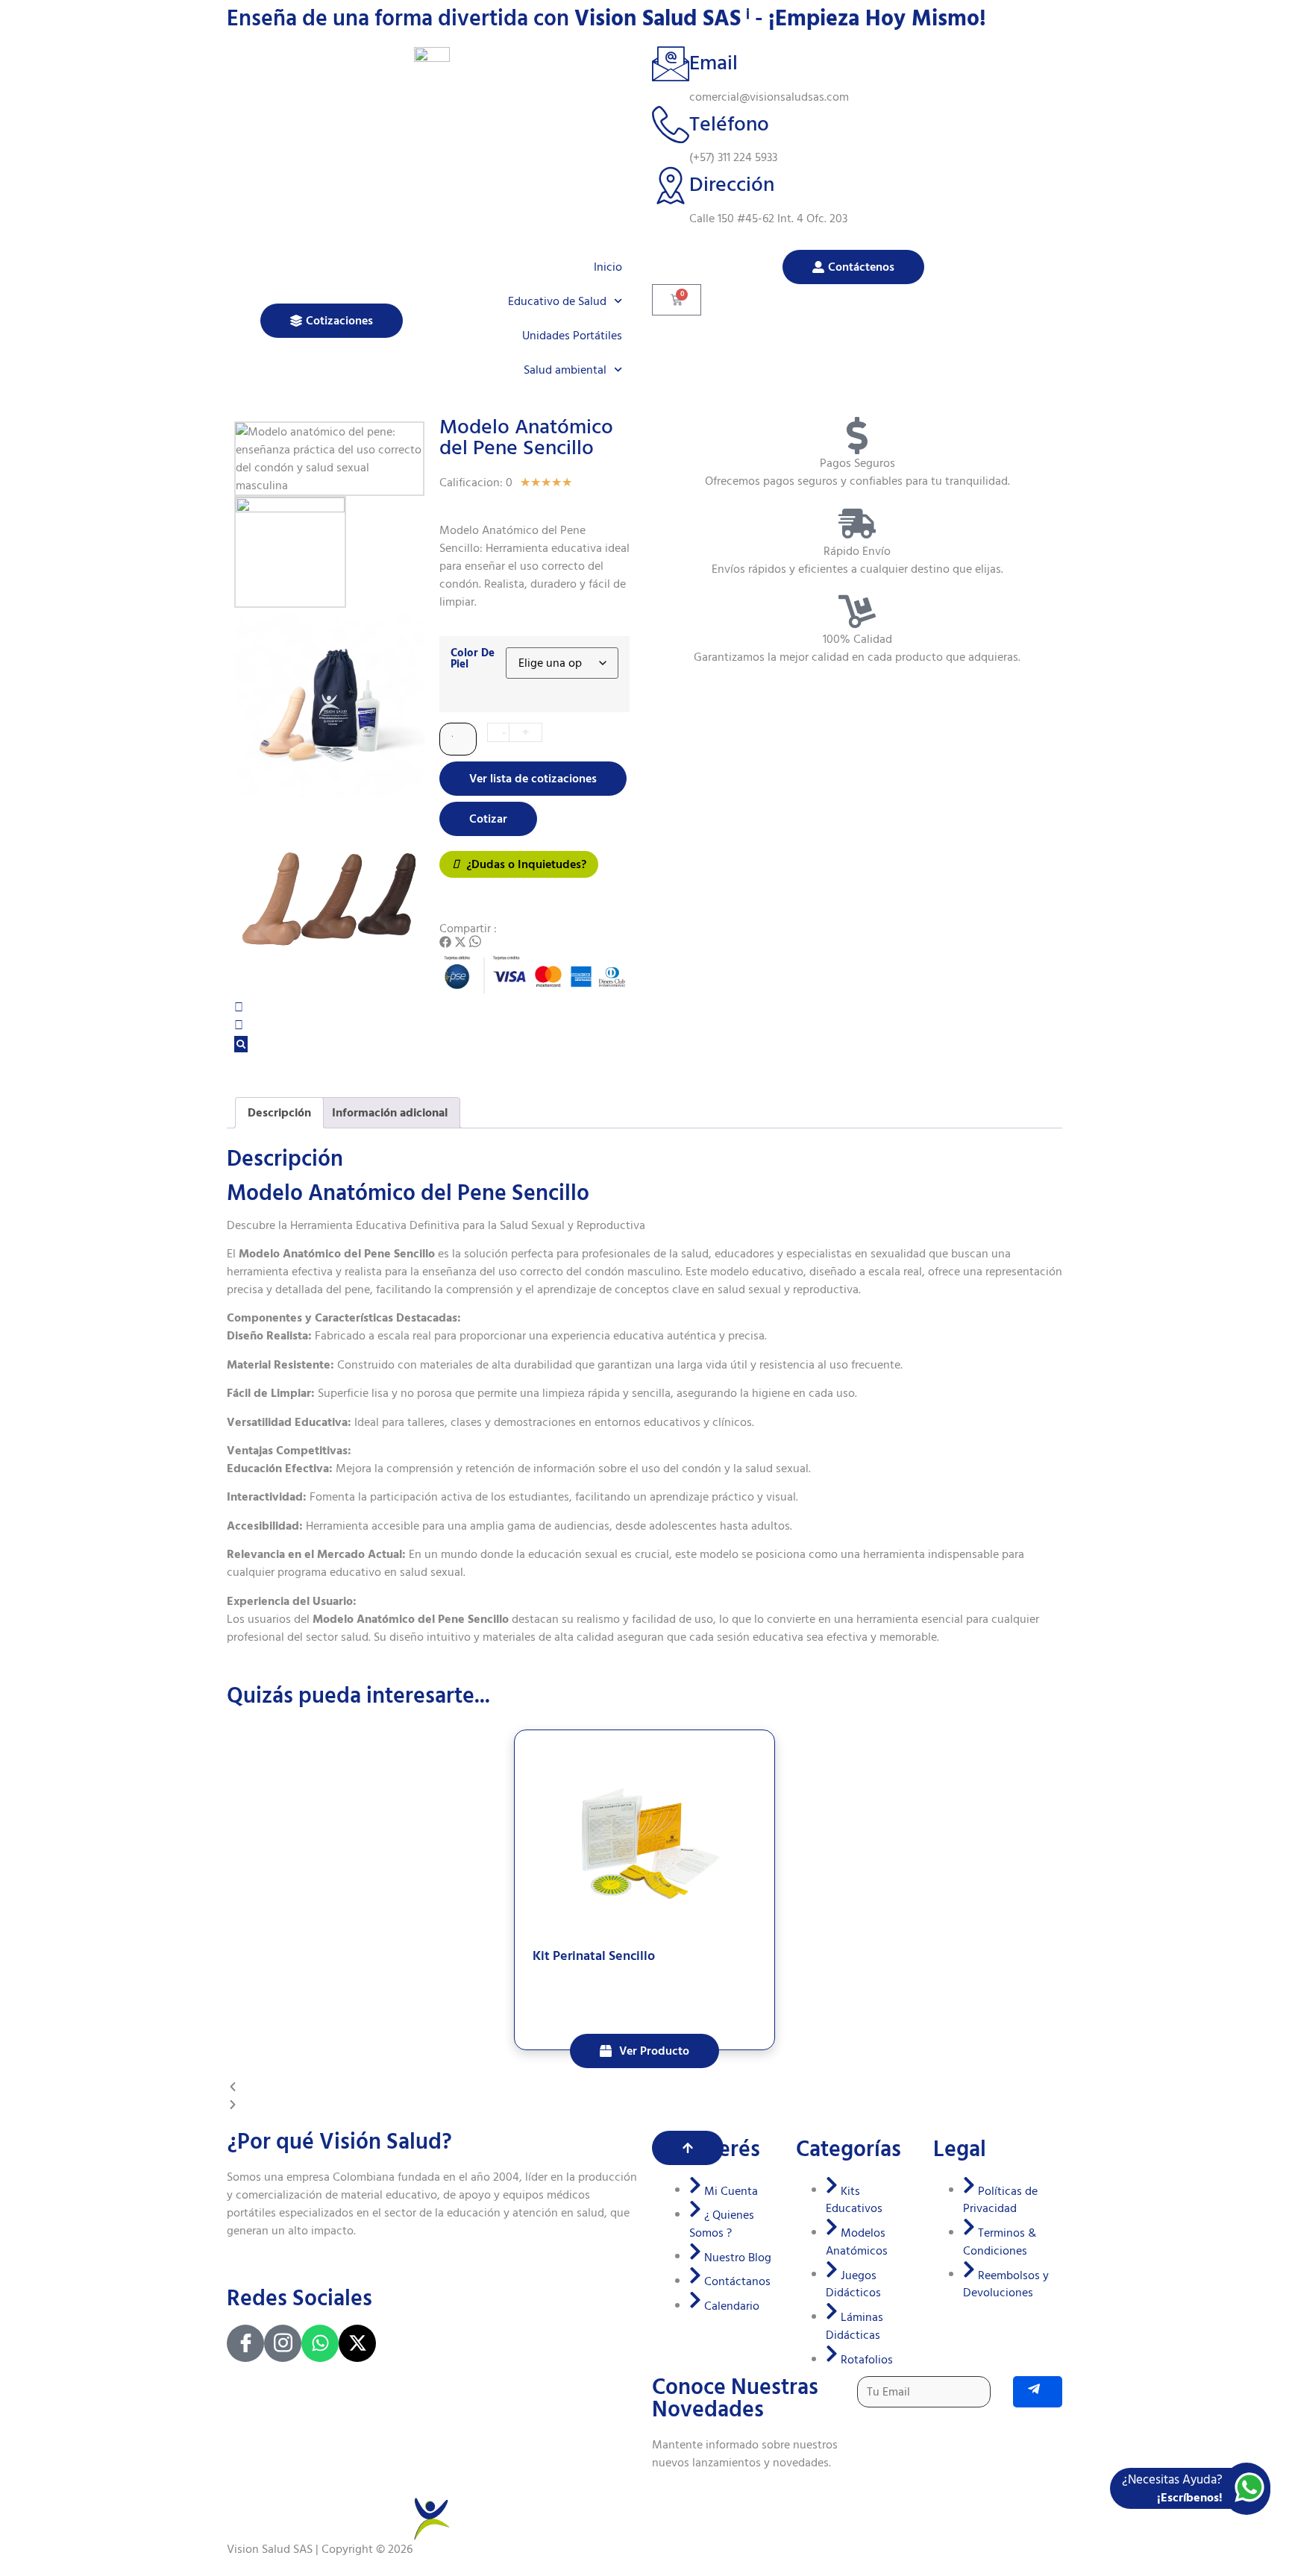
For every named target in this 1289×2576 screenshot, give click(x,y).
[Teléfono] (671, 125)
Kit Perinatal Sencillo (594, 1956)
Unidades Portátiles (572, 336)
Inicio (608, 267)
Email (714, 63)
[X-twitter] (357, 2343)
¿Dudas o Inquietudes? (525, 864)
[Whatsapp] (320, 2343)
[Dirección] (671, 185)
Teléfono (729, 124)
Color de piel (473, 659)
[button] (445, 944)
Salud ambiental (565, 370)
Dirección (732, 185)
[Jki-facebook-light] (245, 2343)
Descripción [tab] (279, 1113)
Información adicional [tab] (390, 1113)
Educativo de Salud (557, 301)
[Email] (671, 63)
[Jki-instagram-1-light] (283, 2343)
